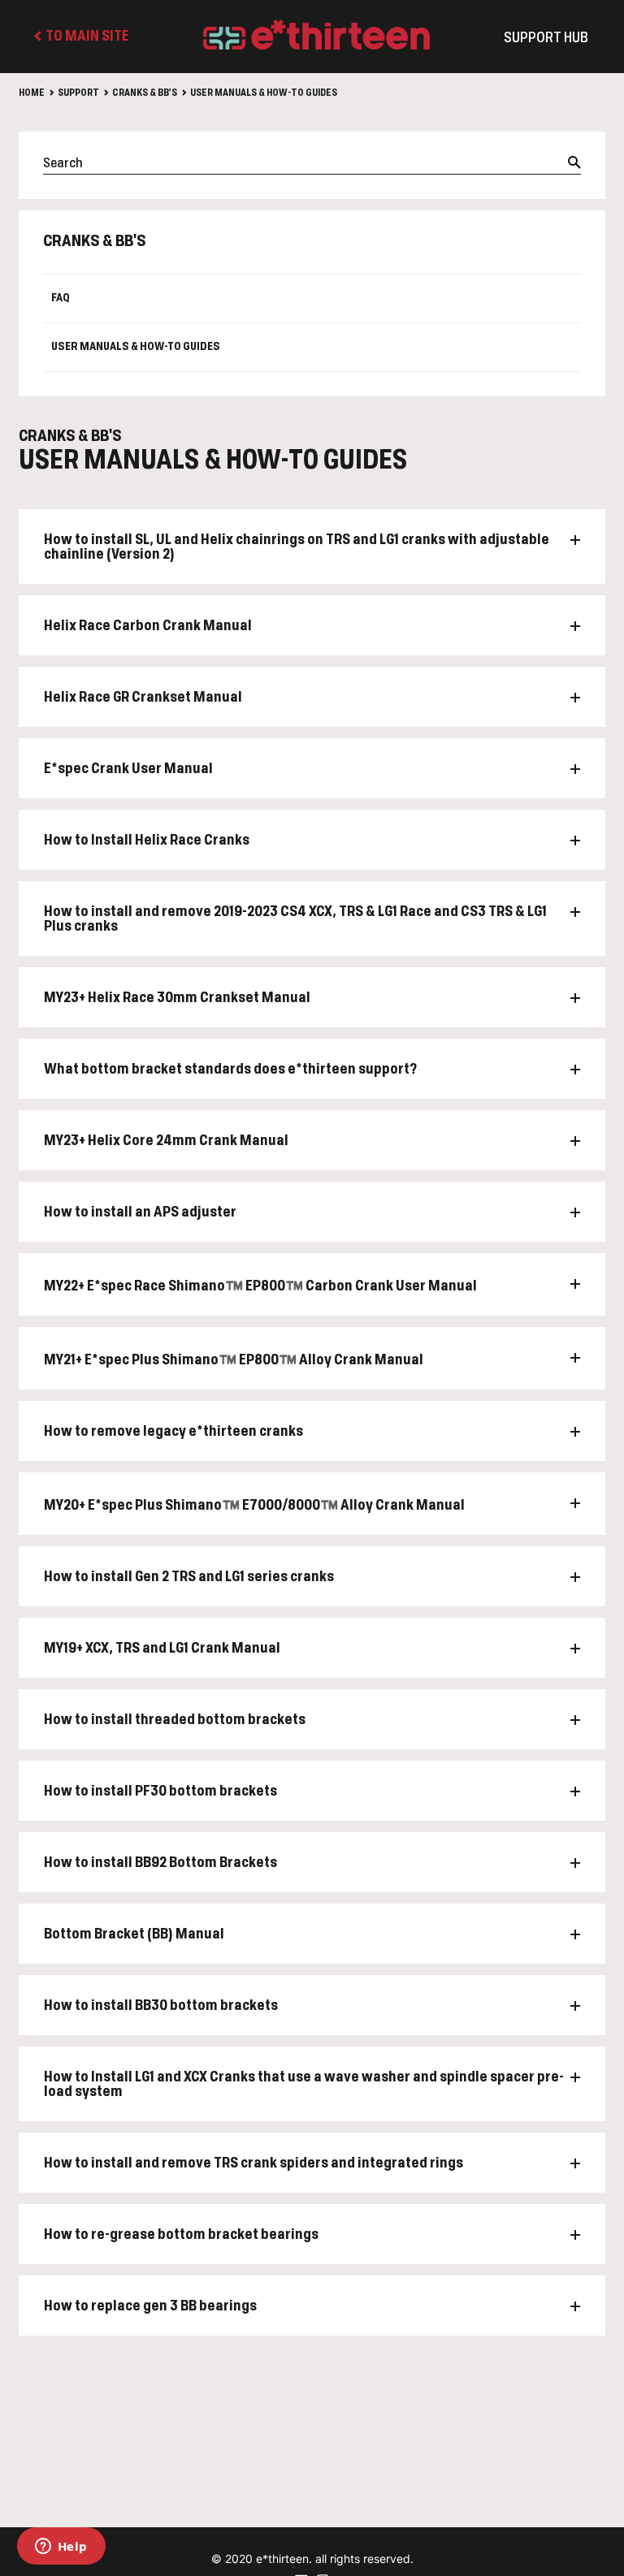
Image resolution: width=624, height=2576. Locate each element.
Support (78, 93)
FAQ (61, 298)
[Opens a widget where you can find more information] (61, 2548)
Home (32, 93)
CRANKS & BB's (145, 93)
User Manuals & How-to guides (264, 93)
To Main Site (86, 37)
